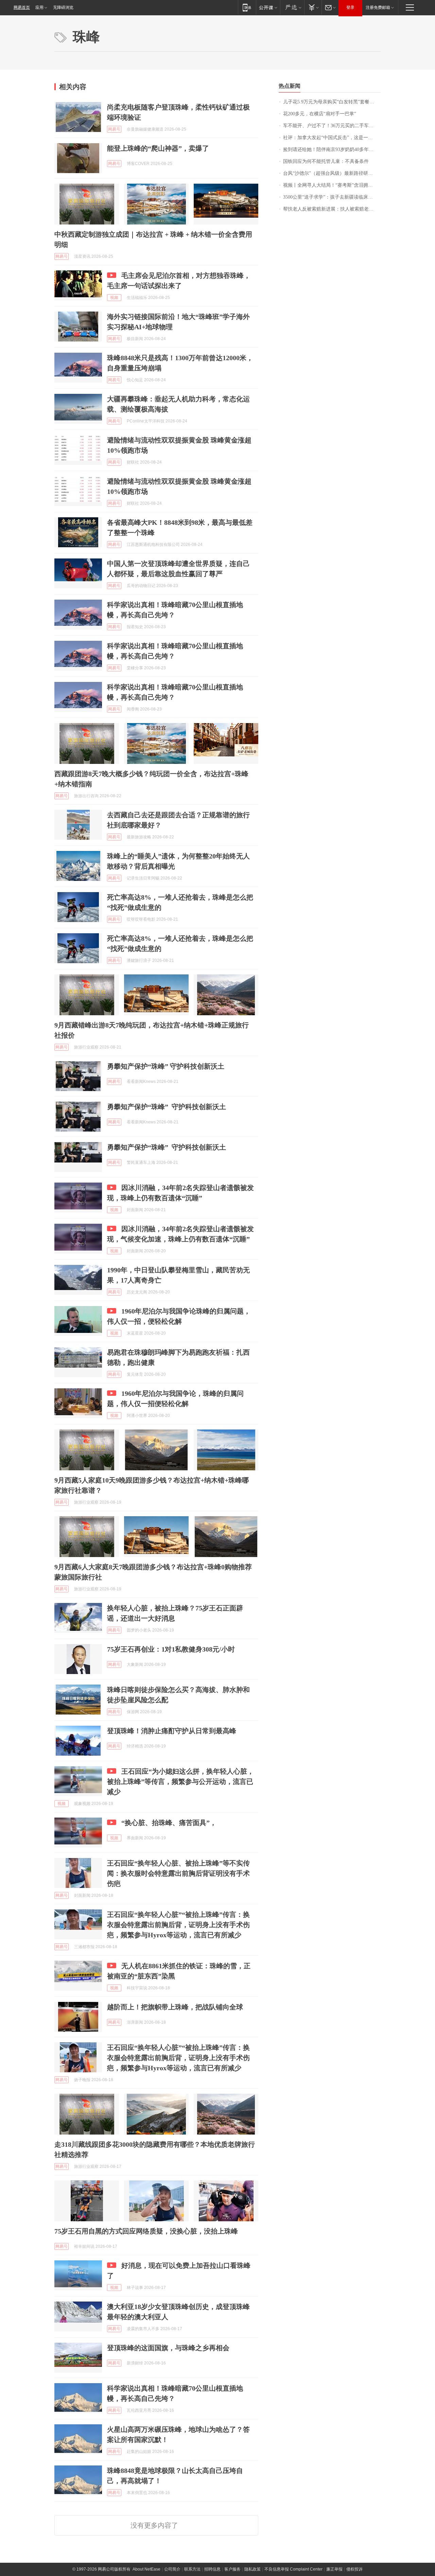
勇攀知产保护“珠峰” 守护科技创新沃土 (166, 1066)
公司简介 (172, 2569)
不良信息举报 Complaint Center (293, 2569)
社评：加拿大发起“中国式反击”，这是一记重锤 (332, 138)
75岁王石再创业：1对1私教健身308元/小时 (171, 1649)
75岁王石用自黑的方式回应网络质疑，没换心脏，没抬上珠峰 (146, 2231)
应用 (39, 7)
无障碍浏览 (63, 7)
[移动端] (247, 7)
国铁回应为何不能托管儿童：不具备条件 (326, 161)
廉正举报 (334, 2569)
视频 (114, 298)
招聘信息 (212, 2569)
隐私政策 (253, 2569)
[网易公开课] (268, 7)
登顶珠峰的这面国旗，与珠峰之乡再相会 (168, 2348)
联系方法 (192, 2569)
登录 (350, 7)
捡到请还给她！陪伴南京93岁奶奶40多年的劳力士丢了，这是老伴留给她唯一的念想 (332, 149)
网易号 (114, 129)
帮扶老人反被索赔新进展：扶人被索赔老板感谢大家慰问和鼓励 (332, 209)
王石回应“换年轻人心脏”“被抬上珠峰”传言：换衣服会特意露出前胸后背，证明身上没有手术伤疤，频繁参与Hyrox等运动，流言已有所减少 (178, 1925)
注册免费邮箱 (378, 7)
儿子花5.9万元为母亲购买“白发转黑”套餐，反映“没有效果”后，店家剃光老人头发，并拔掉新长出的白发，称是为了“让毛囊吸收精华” (332, 102)
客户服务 (232, 2569)
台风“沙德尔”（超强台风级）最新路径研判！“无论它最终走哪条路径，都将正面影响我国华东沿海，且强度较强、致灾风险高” (332, 173)
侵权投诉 (354, 2569)
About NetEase (146, 2569)
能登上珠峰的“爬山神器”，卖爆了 (158, 148)
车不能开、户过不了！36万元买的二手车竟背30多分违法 (332, 126)
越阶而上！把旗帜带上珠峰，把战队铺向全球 (175, 2007)
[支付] (313, 7)
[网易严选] (292, 7)
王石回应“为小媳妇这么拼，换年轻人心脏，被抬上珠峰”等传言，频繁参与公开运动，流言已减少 (180, 1782)
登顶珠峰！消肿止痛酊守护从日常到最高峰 (172, 1731)
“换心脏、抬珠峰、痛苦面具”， (169, 1823)
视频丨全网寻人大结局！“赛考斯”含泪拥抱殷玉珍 (332, 185)
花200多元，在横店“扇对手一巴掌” (320, 114)
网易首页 (22, 7)
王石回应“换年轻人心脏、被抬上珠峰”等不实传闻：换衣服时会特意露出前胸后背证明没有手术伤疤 (178, 1873)
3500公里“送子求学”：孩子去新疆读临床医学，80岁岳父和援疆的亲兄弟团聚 (332, 197)
